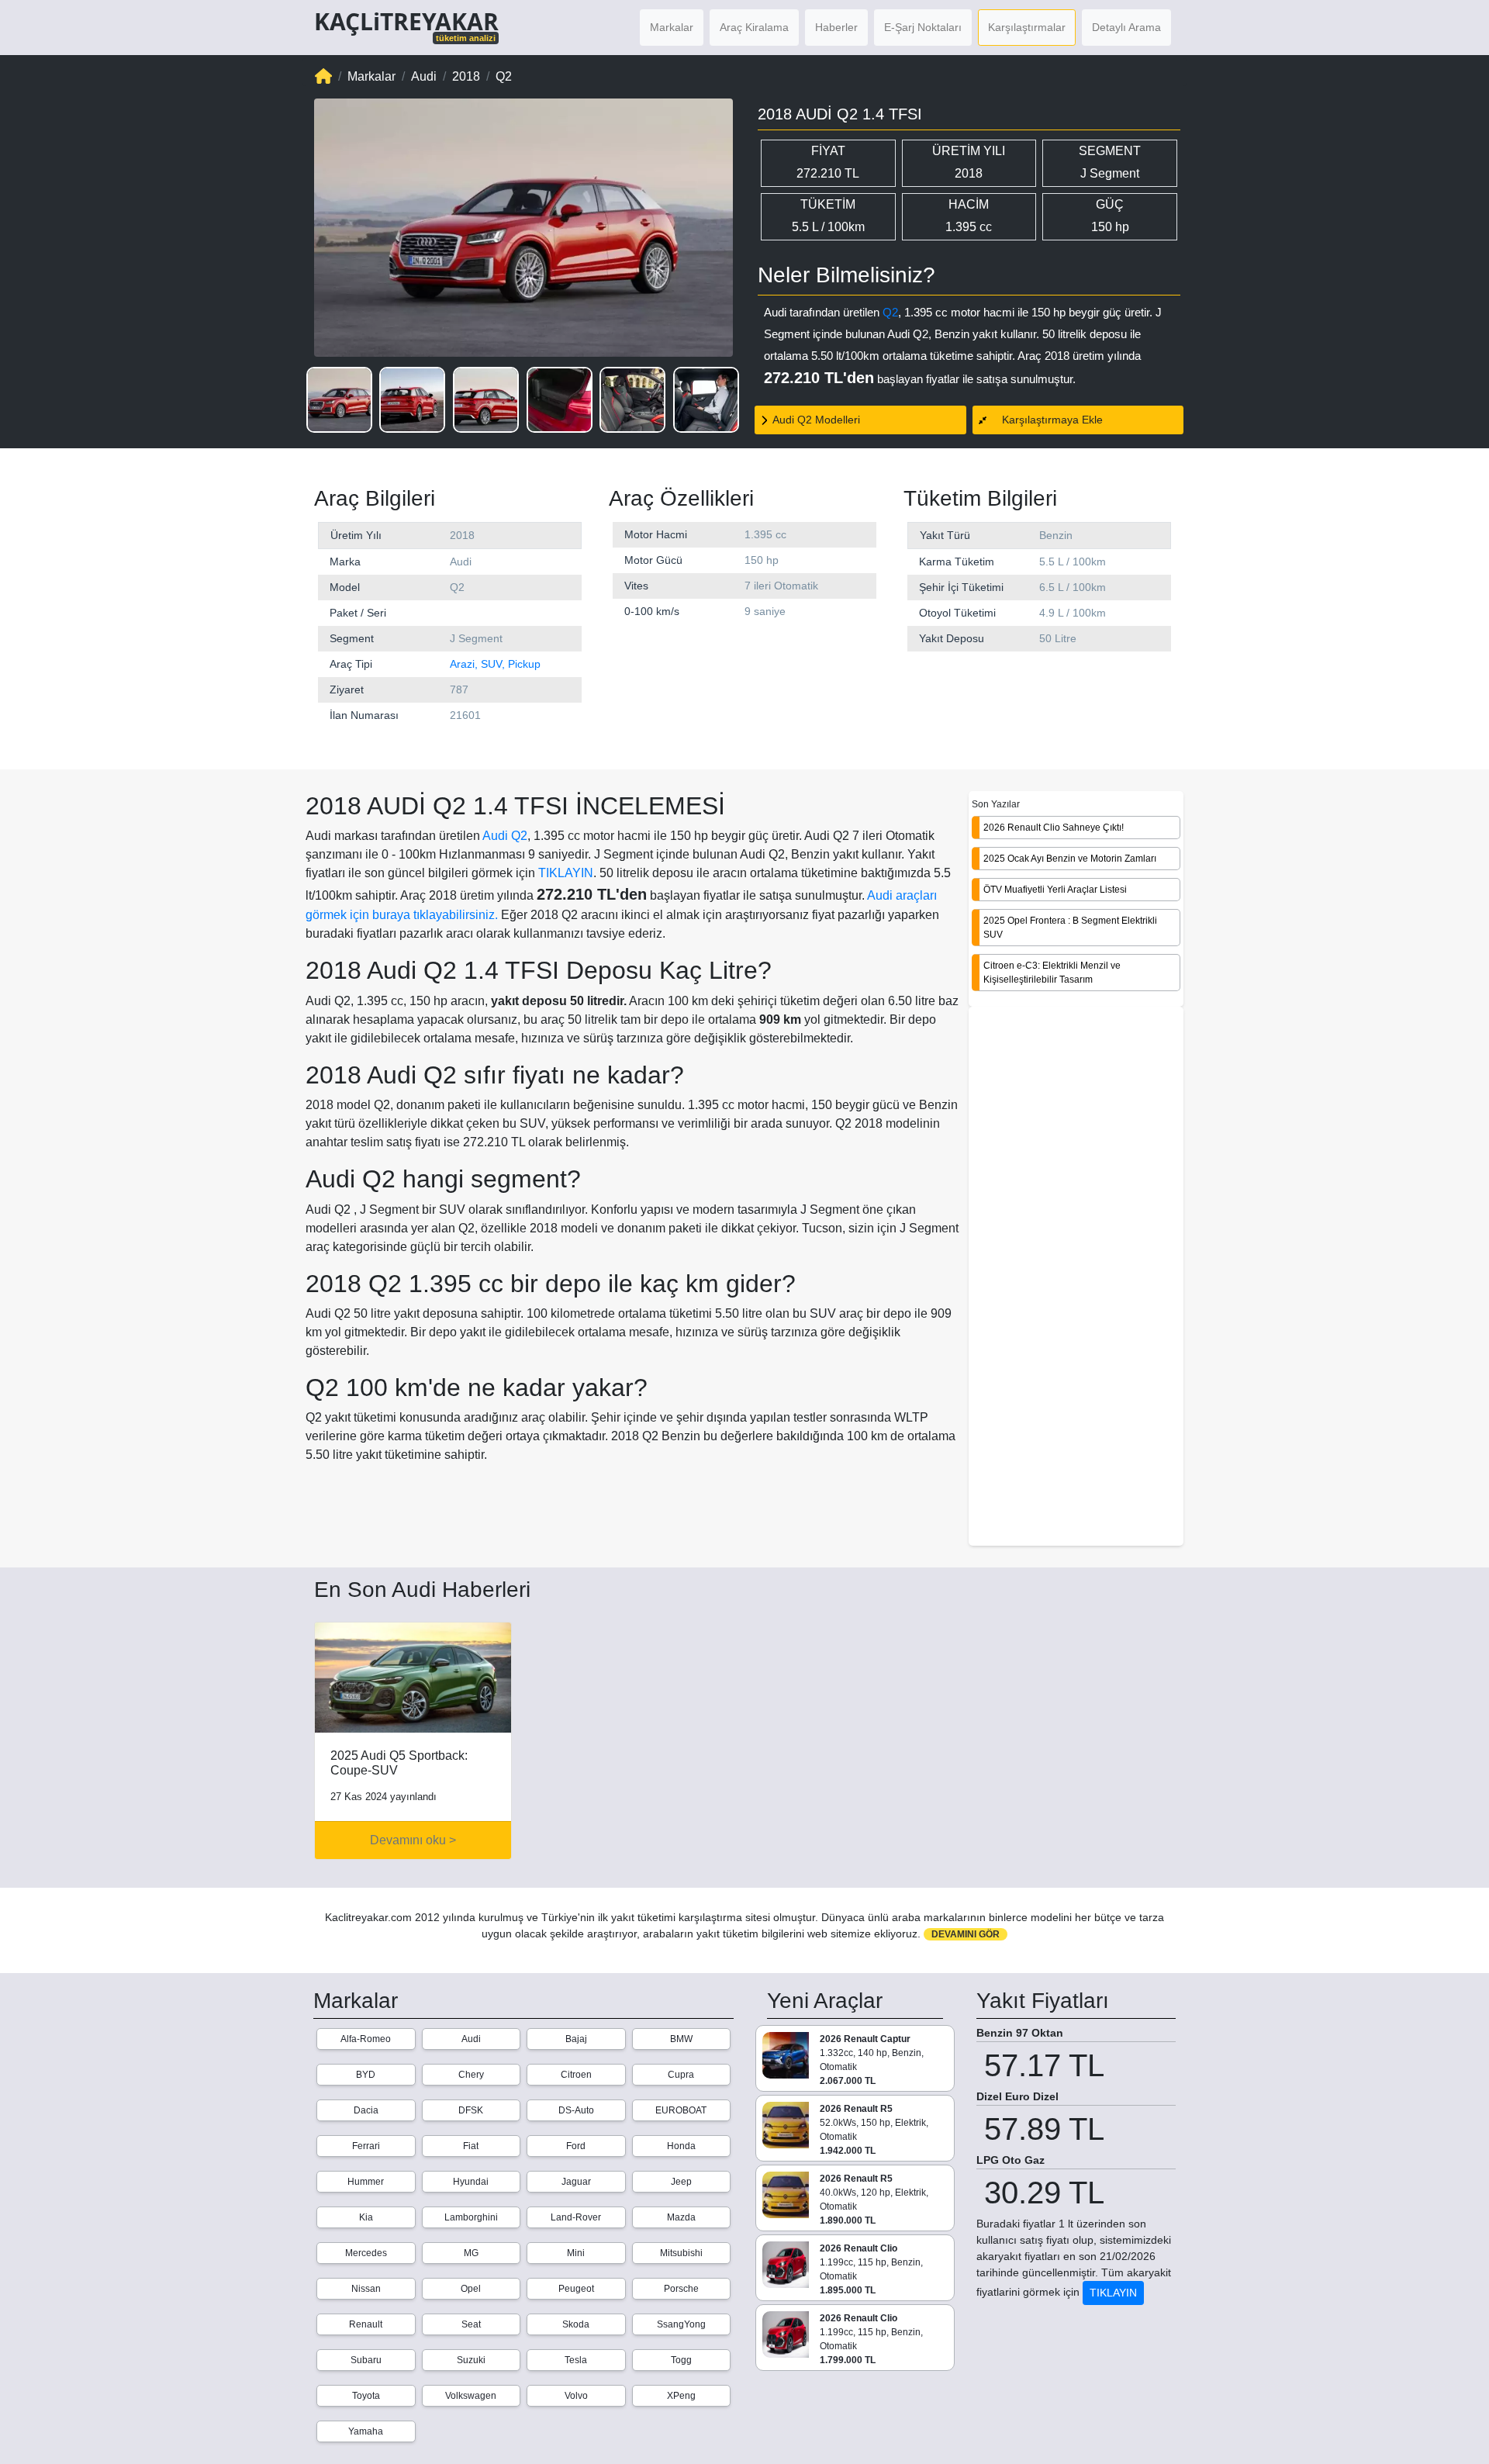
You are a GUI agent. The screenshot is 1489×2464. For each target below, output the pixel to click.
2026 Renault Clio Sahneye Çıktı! (1054, 828)
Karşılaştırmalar (1027, 27)
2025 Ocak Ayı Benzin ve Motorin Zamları (1070, 859)
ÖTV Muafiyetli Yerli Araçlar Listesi (1055, 890)
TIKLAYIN (566, 873)
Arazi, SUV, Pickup (495, 664)
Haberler (836, 27)
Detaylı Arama (1126, 27)
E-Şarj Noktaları (923, 27)
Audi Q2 (505, 836)
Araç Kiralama (754, 27)
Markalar (672, 27)
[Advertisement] (1076, 1277)
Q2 (890, 312)
